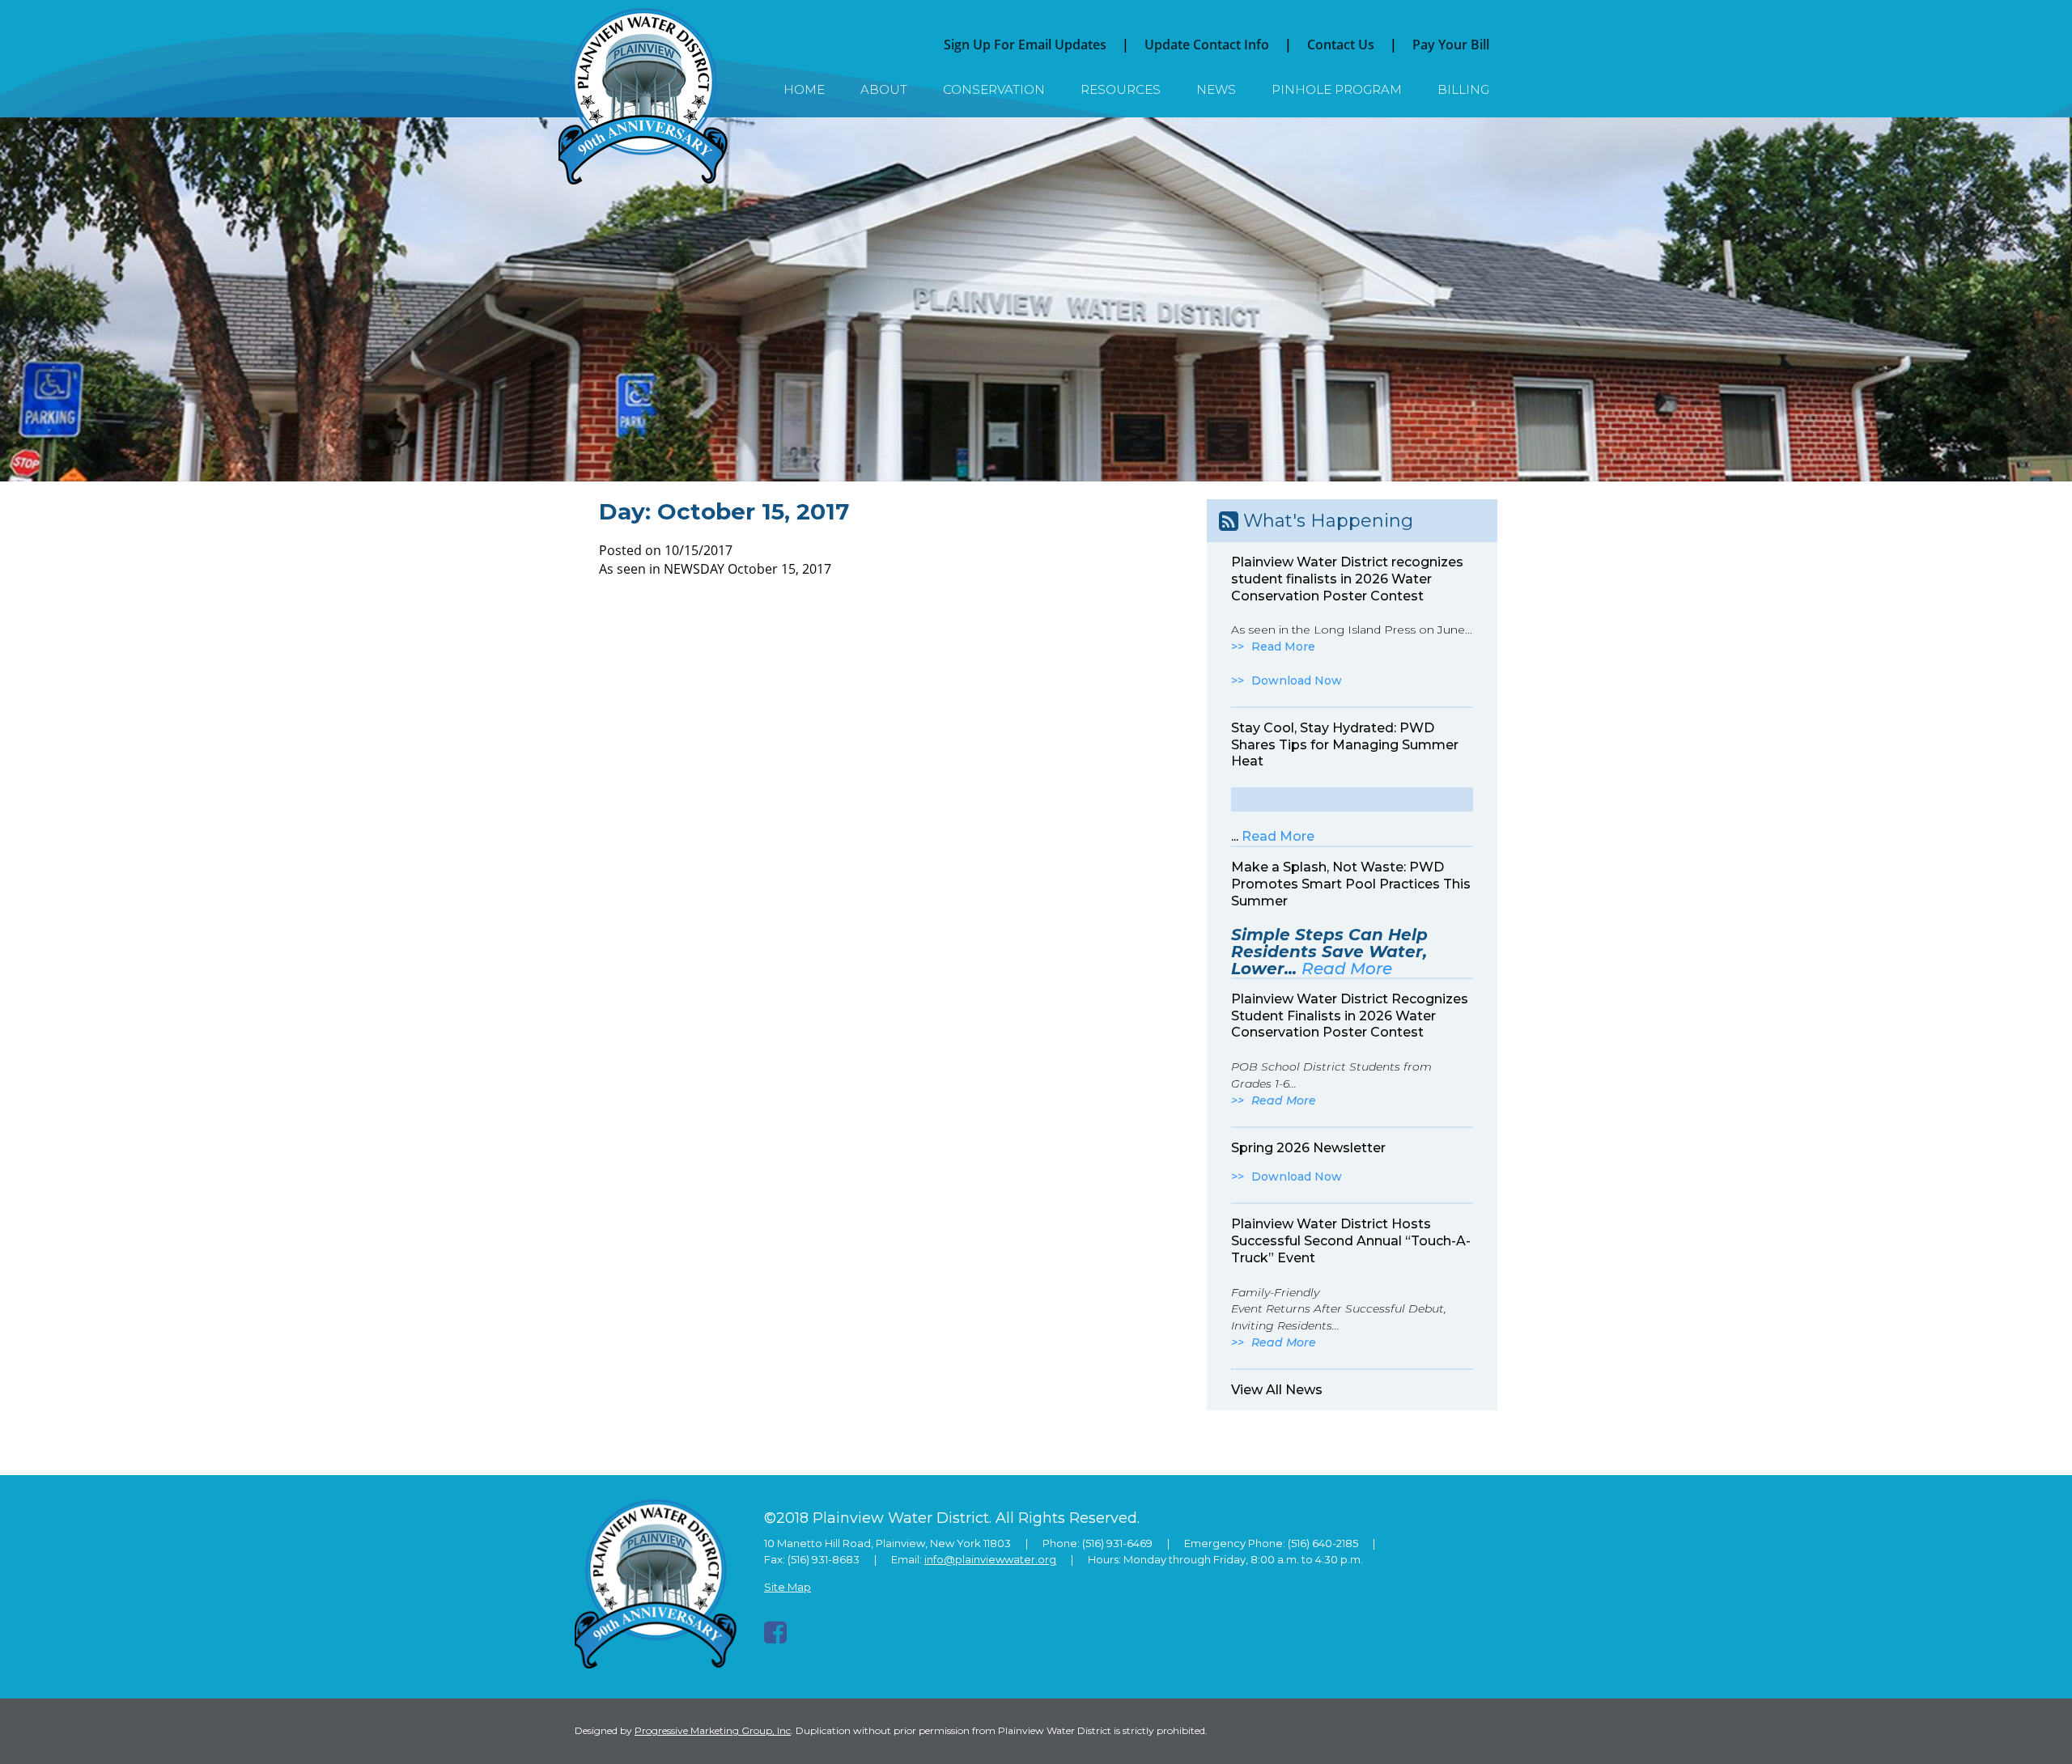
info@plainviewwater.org (990, 1559)
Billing (1463, 89)
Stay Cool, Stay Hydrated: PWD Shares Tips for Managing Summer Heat (1345, 745)
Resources (1121, 89)
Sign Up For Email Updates (1025, 45)
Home (804, 89)
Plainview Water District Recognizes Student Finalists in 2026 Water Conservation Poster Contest (1350, 1016)
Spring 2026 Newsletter (1308, 1148)
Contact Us (1341, 45)
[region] (1036, 299)
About (884, 89)
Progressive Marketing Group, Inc (713, 1730)
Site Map (788, 1587)
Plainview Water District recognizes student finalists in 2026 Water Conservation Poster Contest (1347, 579)
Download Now (1297, 681)
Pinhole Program (1337, 89)
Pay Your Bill (1451, 45)
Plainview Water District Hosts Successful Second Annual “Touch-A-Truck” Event (1351, 1241)
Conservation (994, 89)
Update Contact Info (1207, 45)
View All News (1277, 1390)
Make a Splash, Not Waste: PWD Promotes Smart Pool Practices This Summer (1351, 884)
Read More (1283, 647)
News (1216, 89)
